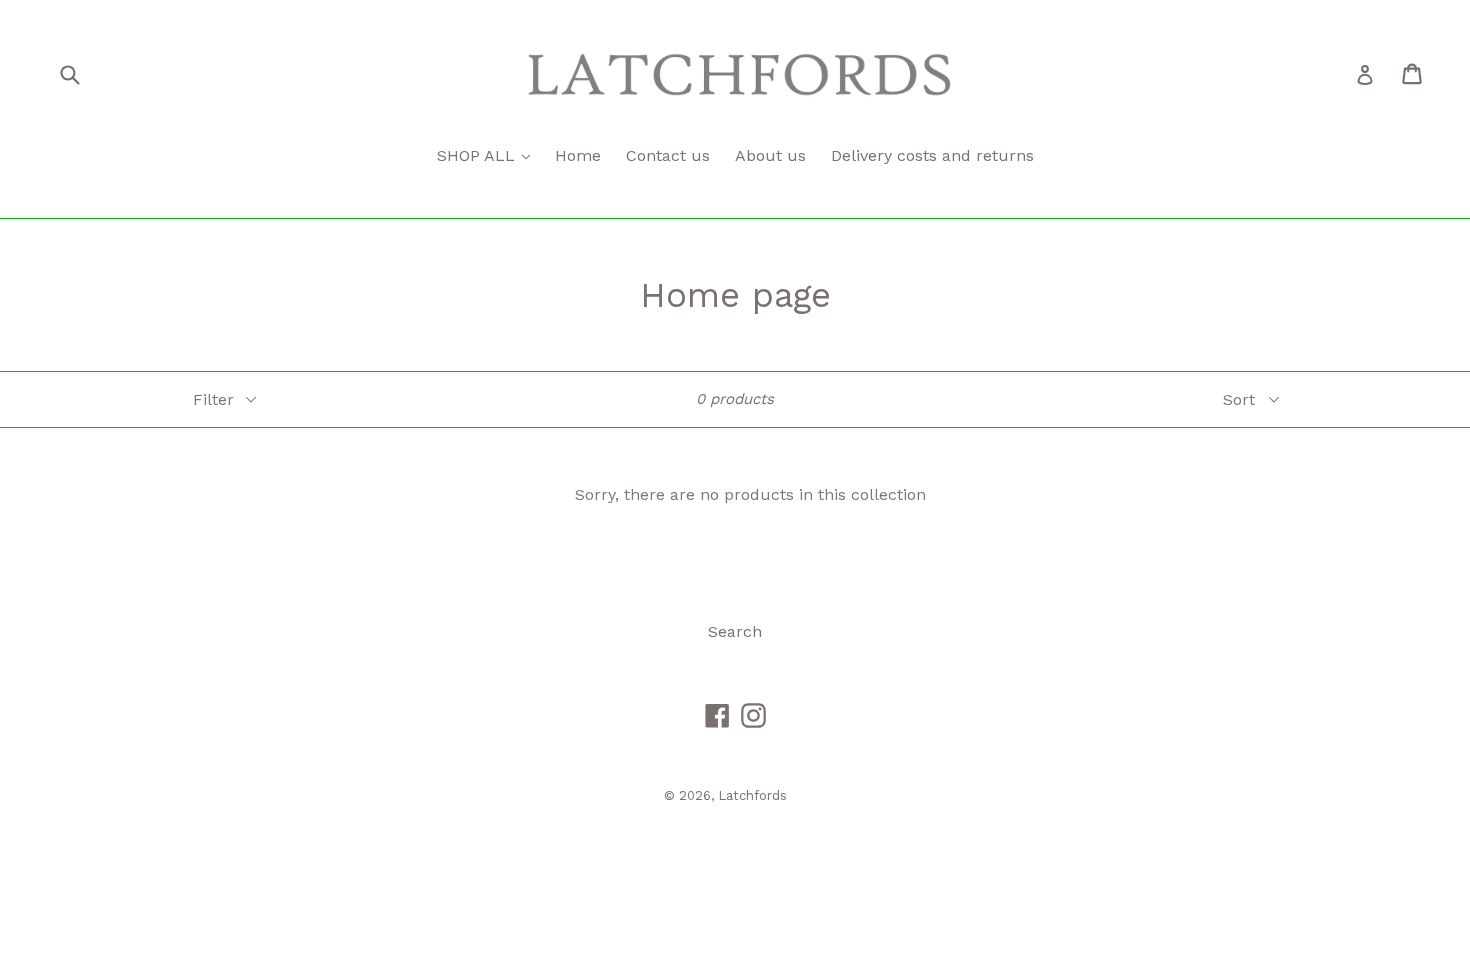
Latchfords (752, 795)
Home (578, 155)
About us (770, 155)
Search (735, 631)
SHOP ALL (478, 155)
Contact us (668, 155)
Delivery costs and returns (932, 155)
